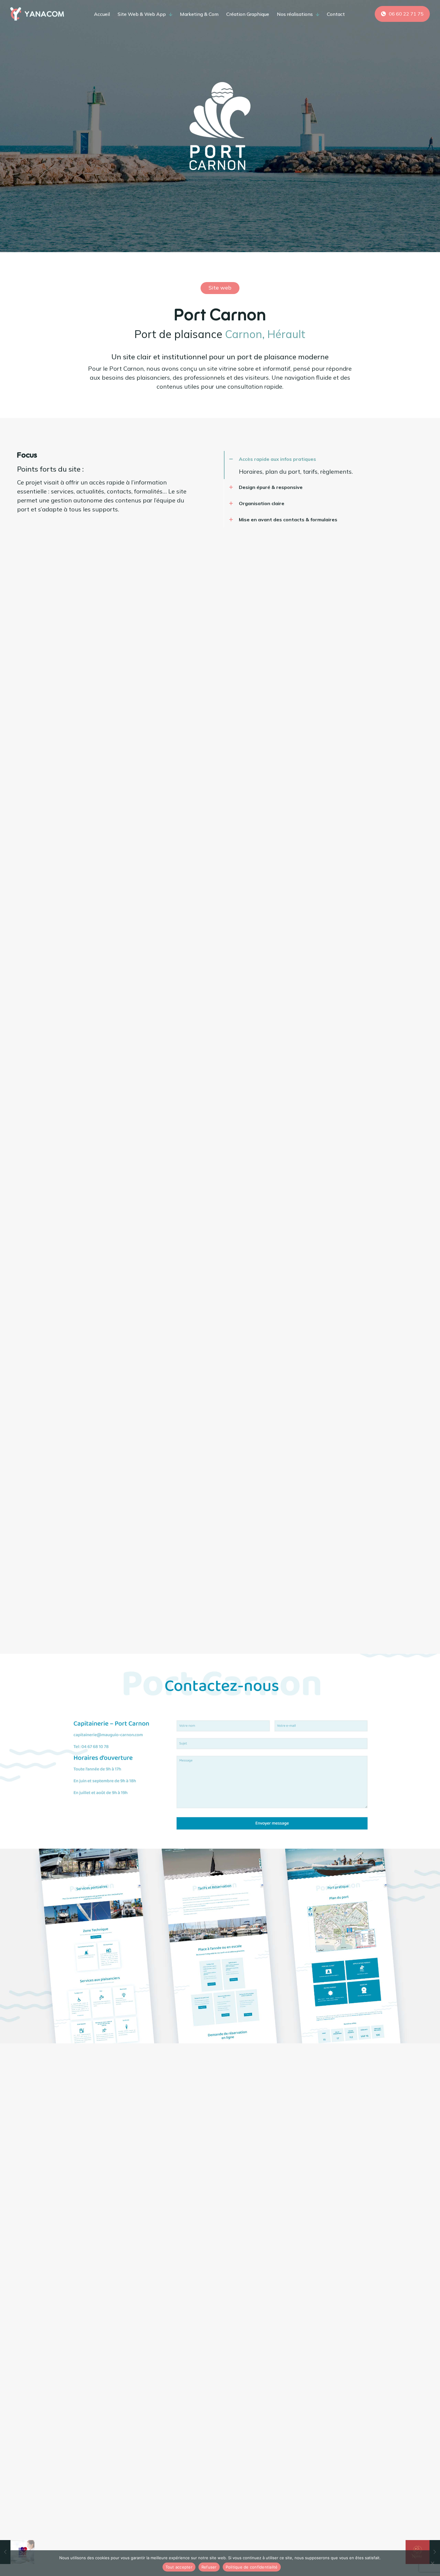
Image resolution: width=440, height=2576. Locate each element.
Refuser (209, 2567)
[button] (303, 465)
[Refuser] (433, 2563)
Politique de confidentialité (252, 2567)
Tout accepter (179, 2567)
